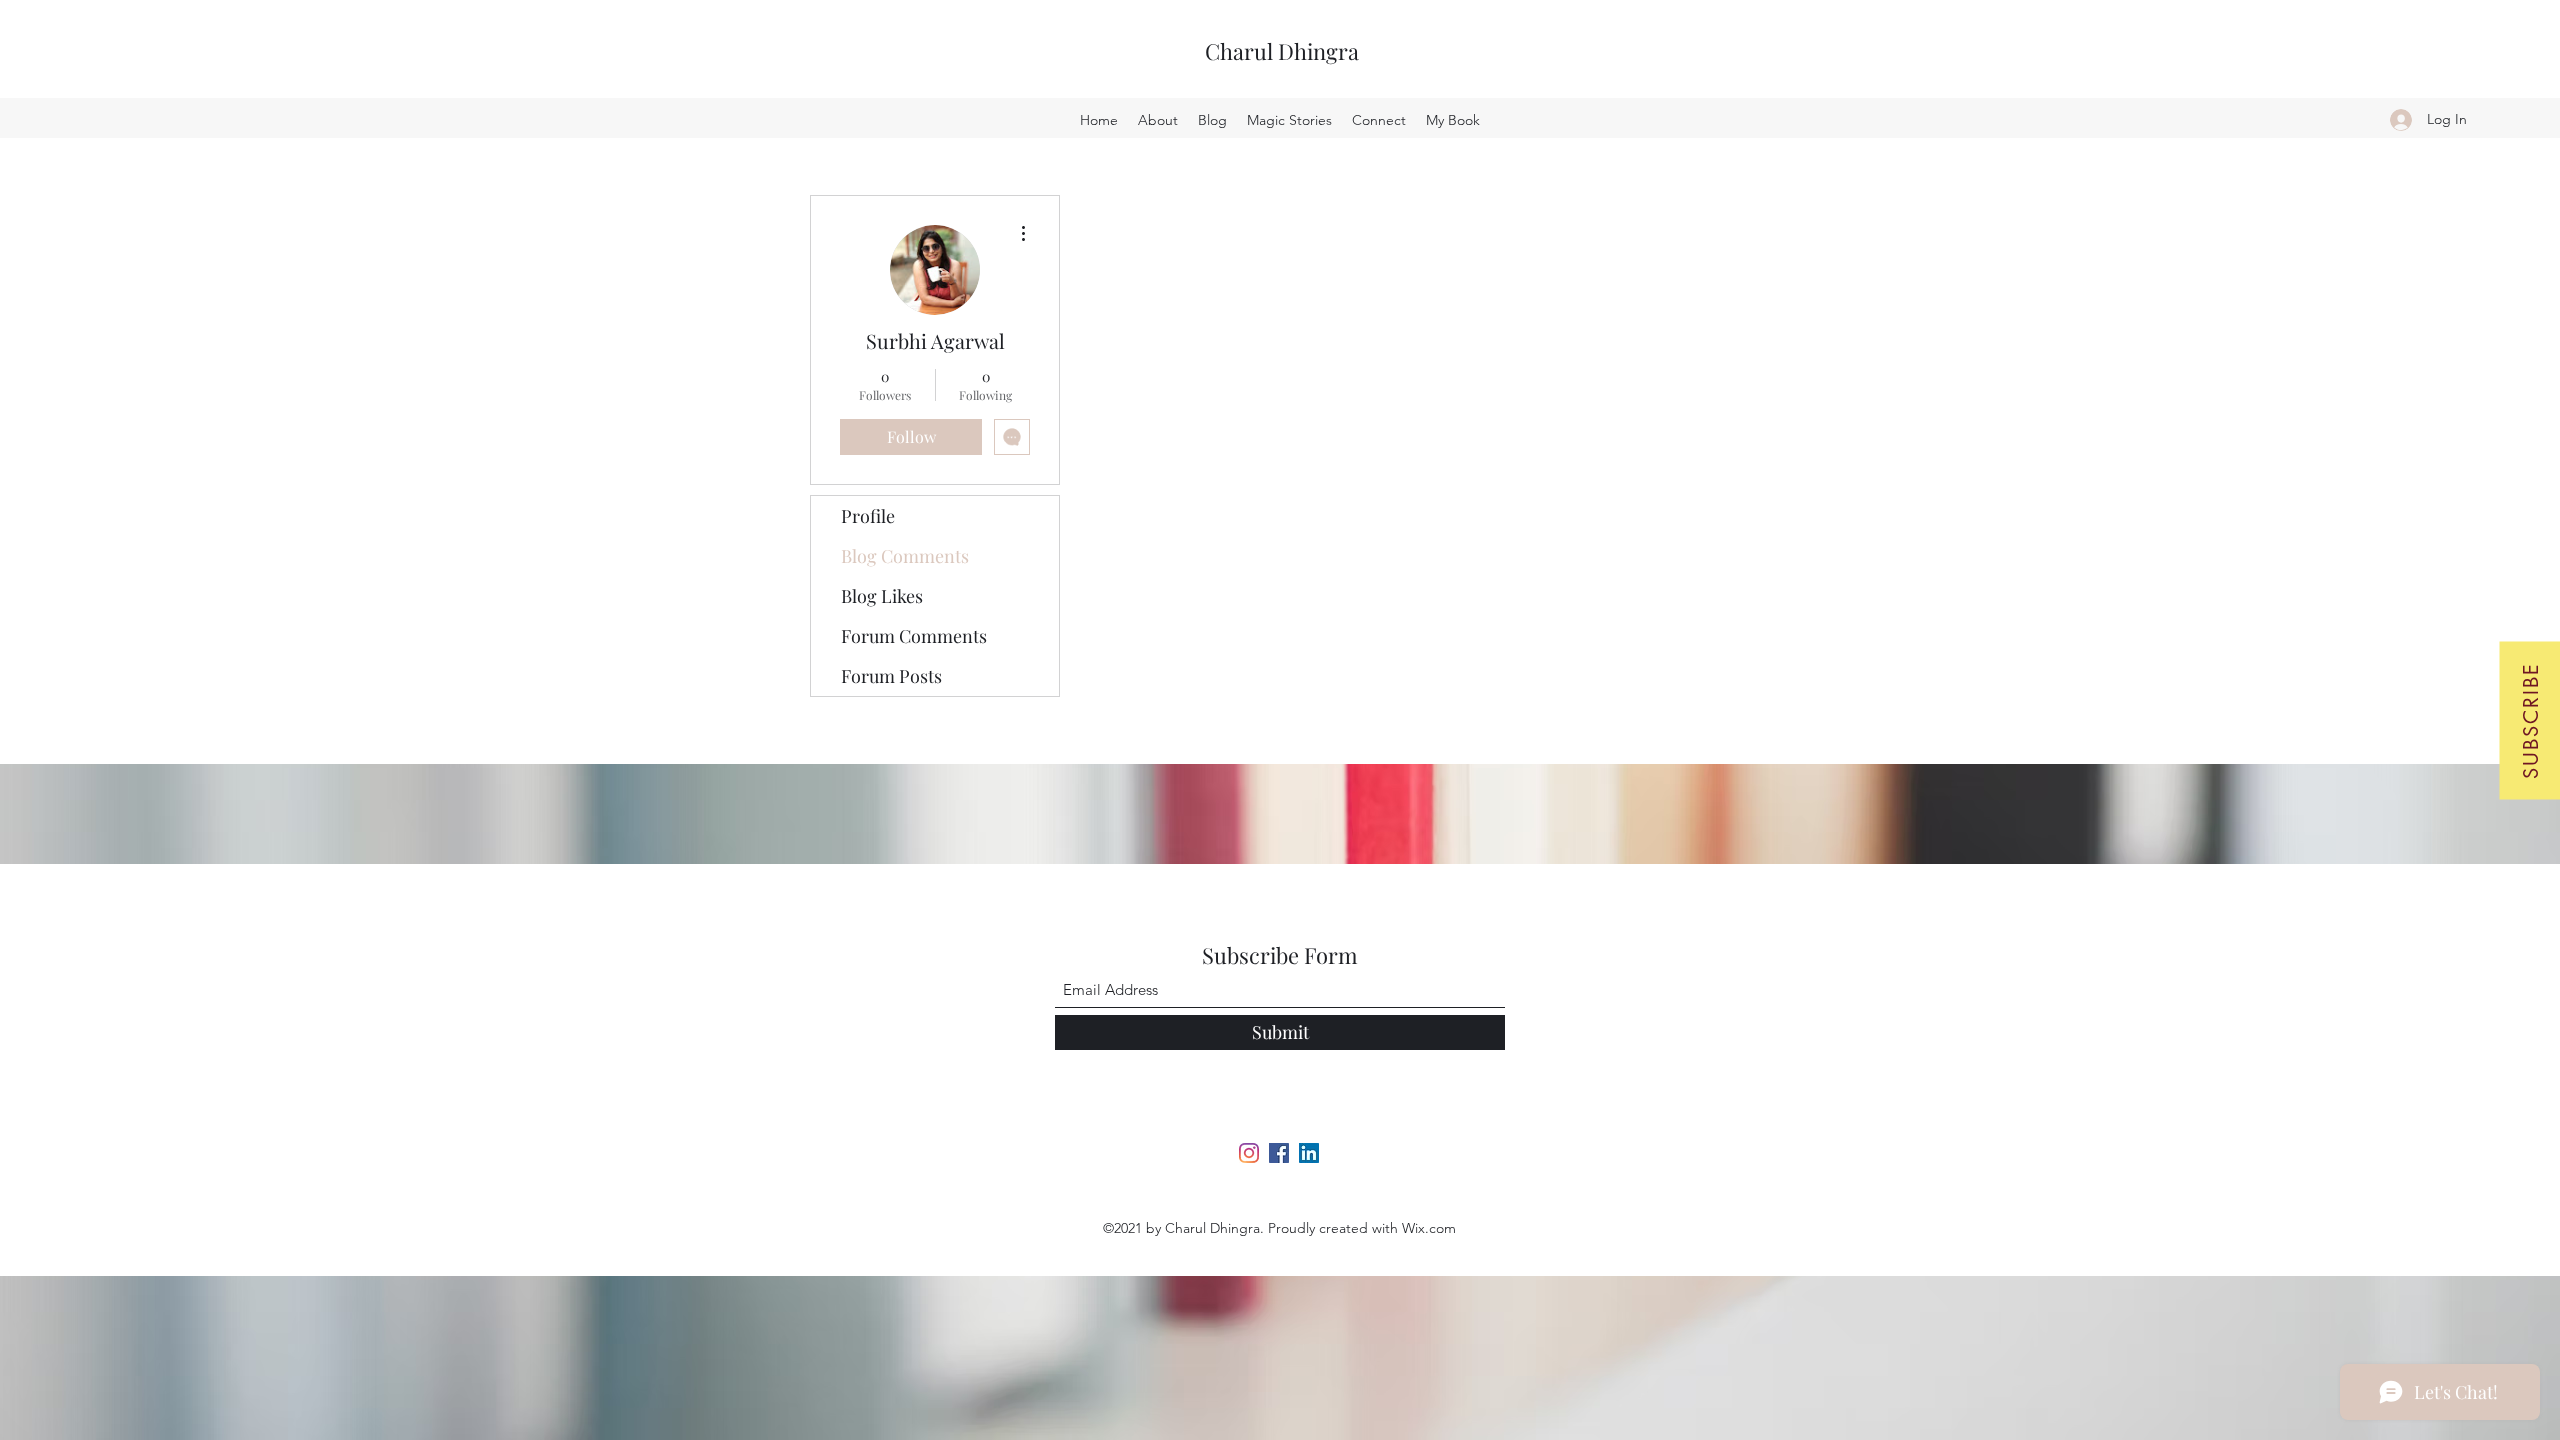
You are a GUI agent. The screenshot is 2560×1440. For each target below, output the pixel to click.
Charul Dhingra (1282, 51)
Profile (868, 516)
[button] (2529, 720)
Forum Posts (891, 676)
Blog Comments (905, 556)
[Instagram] (1249, 1153)
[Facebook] (1279, 1153)
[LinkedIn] (1309, 1153)
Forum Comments (914, 636)
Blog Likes (882, 596)
